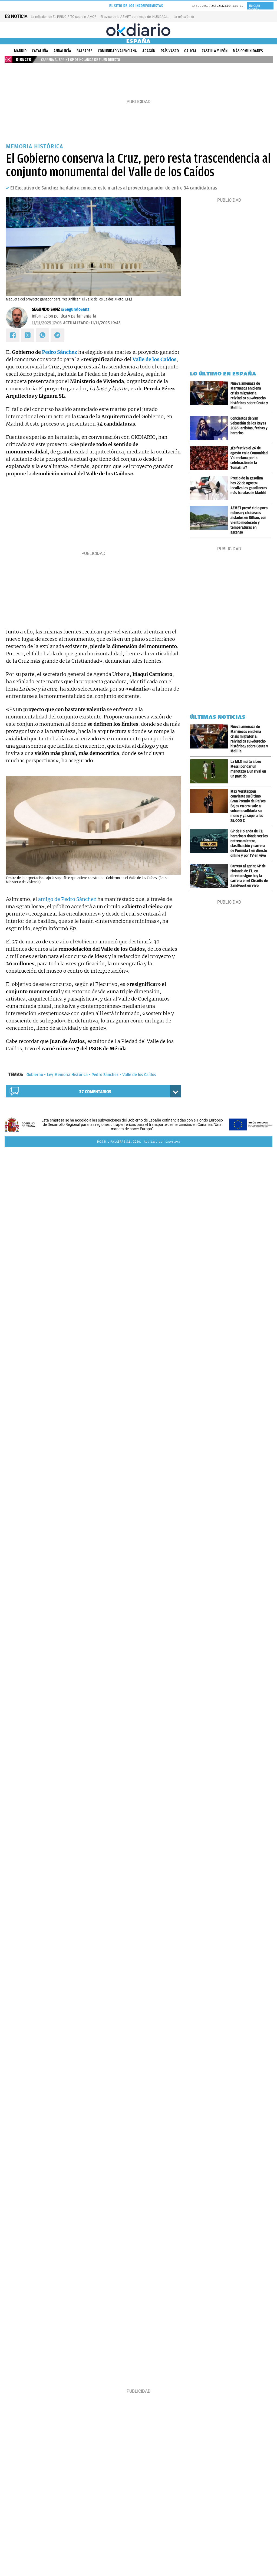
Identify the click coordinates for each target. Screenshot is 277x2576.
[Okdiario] (138, 30)
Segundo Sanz (46, 309)
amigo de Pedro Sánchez (67, 899)
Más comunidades (248, 51)
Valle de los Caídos (139, 1075)
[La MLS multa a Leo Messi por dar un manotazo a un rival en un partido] (210, 771)
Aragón (149, 51)
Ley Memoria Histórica (67, 1075)
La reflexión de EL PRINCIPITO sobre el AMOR (64, 17)
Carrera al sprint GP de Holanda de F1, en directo (81, 60)
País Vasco (170, 51)
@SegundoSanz (75, 309)
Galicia (190, 51)
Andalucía (62, 51)
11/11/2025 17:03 (47, 323)
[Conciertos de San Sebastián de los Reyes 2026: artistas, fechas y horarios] (210, 428)
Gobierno (35, 1075)
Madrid (20, 51)
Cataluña (40, 51)
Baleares (85, 51)
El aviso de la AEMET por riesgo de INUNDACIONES (138, 17)
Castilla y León (215, 51)
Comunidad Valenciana (117, 51)
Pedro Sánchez (60, 352)
